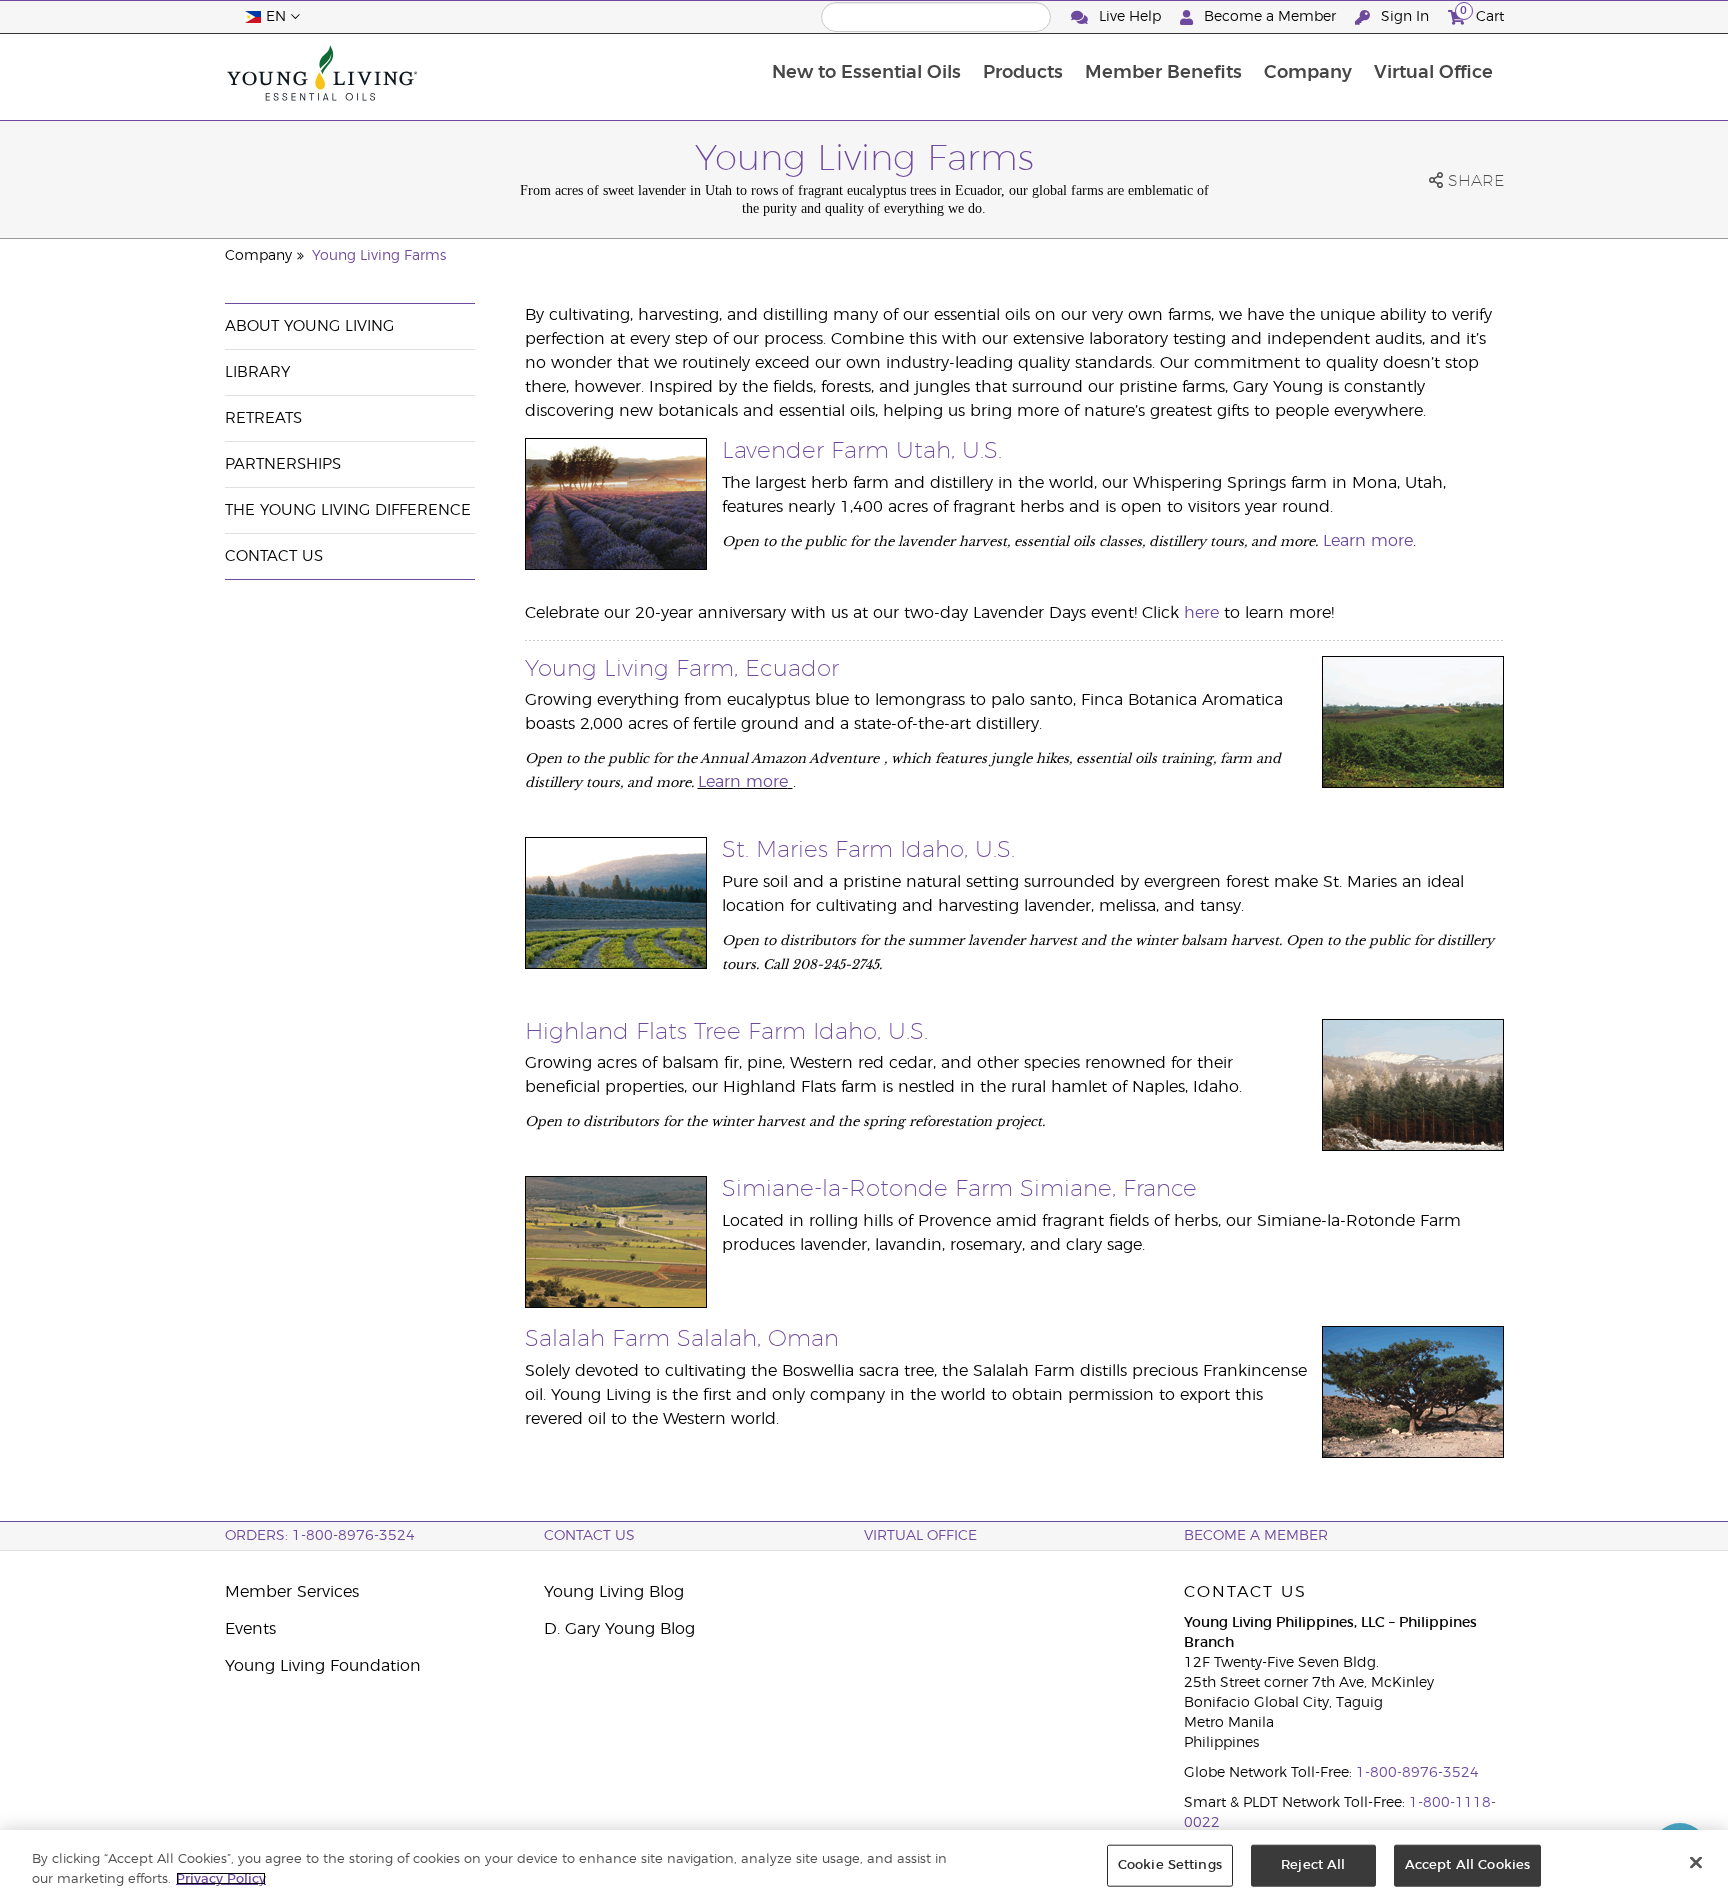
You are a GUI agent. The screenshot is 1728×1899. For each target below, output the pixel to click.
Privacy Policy (221, 1878)
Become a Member (1270, 17)
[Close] (1696, 1863)
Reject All (1313, 1865)
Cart (1482, 14)
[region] (864, 1864)
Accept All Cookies (1467, 1865)
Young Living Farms (379, 256)
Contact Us (274, 556)
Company (1308, 73)
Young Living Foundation (323, 1666)
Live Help (1130, 17)
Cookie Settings (1170, 1865)
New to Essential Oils (866, 73)
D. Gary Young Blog (619, 1629)
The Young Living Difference (348, 510)
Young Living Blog (614, 1592)
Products (1023, 73)
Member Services (292, 1592)
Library (257, 372)
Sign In (1405, 17)
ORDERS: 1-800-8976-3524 (320, 1536)
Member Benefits (1163, 73)
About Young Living (309, 326)
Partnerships (283, 464)
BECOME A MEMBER (1256, 1536)
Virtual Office (1433, 73)
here (1201, 613)
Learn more (1368, 541)
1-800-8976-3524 (1417, 1773)
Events (250, 1629)
